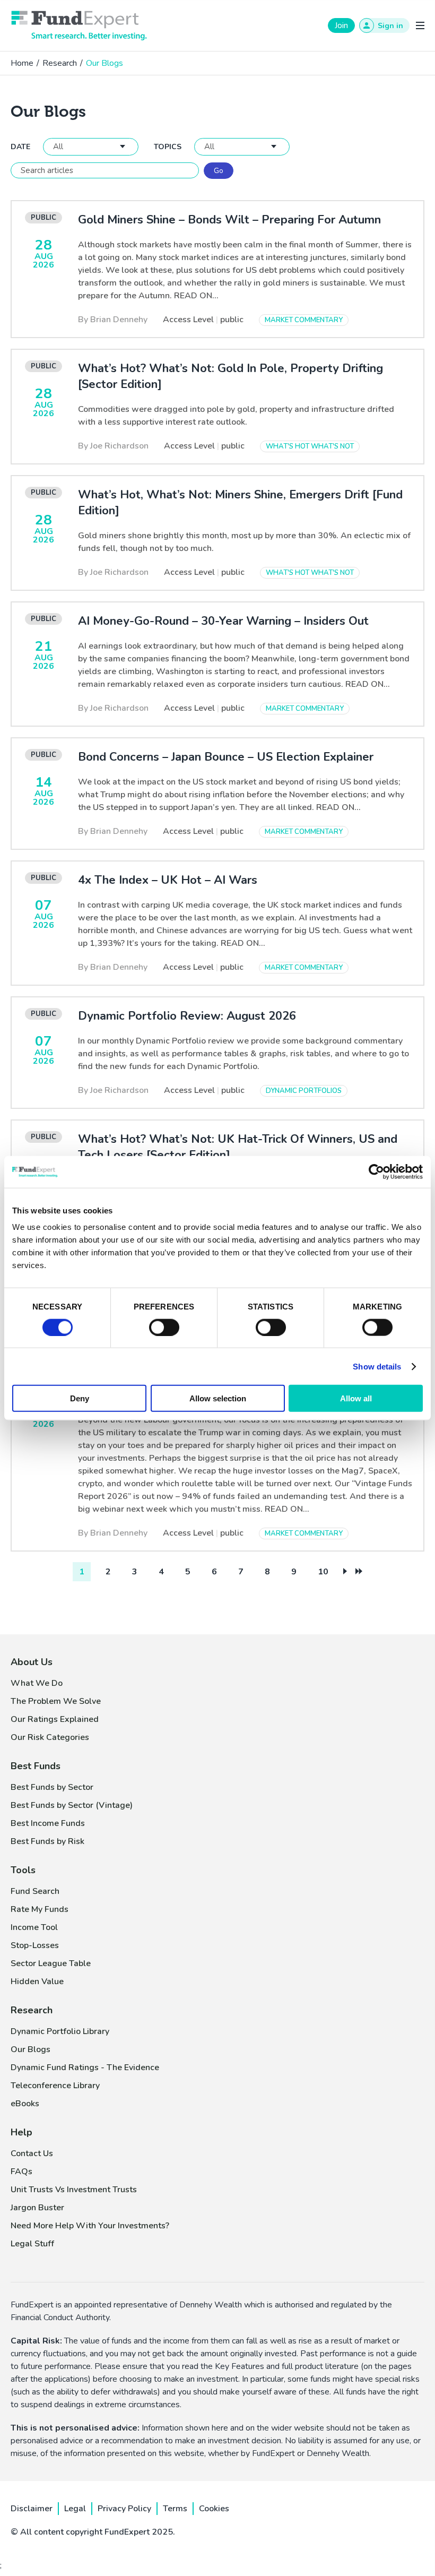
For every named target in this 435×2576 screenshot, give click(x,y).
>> (359, 1571)
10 (323, 1572)
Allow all (356, 1398)
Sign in (390, 26)
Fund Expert (79, 25)
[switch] (164, 1327)
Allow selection (218, 1398)
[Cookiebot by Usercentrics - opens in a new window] (376, 1171)
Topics (168, 147)
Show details (377, 1366)
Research (60, 63)
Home (22, 63)
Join (341, 25)
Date (20, 147)
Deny (80, 1398)
